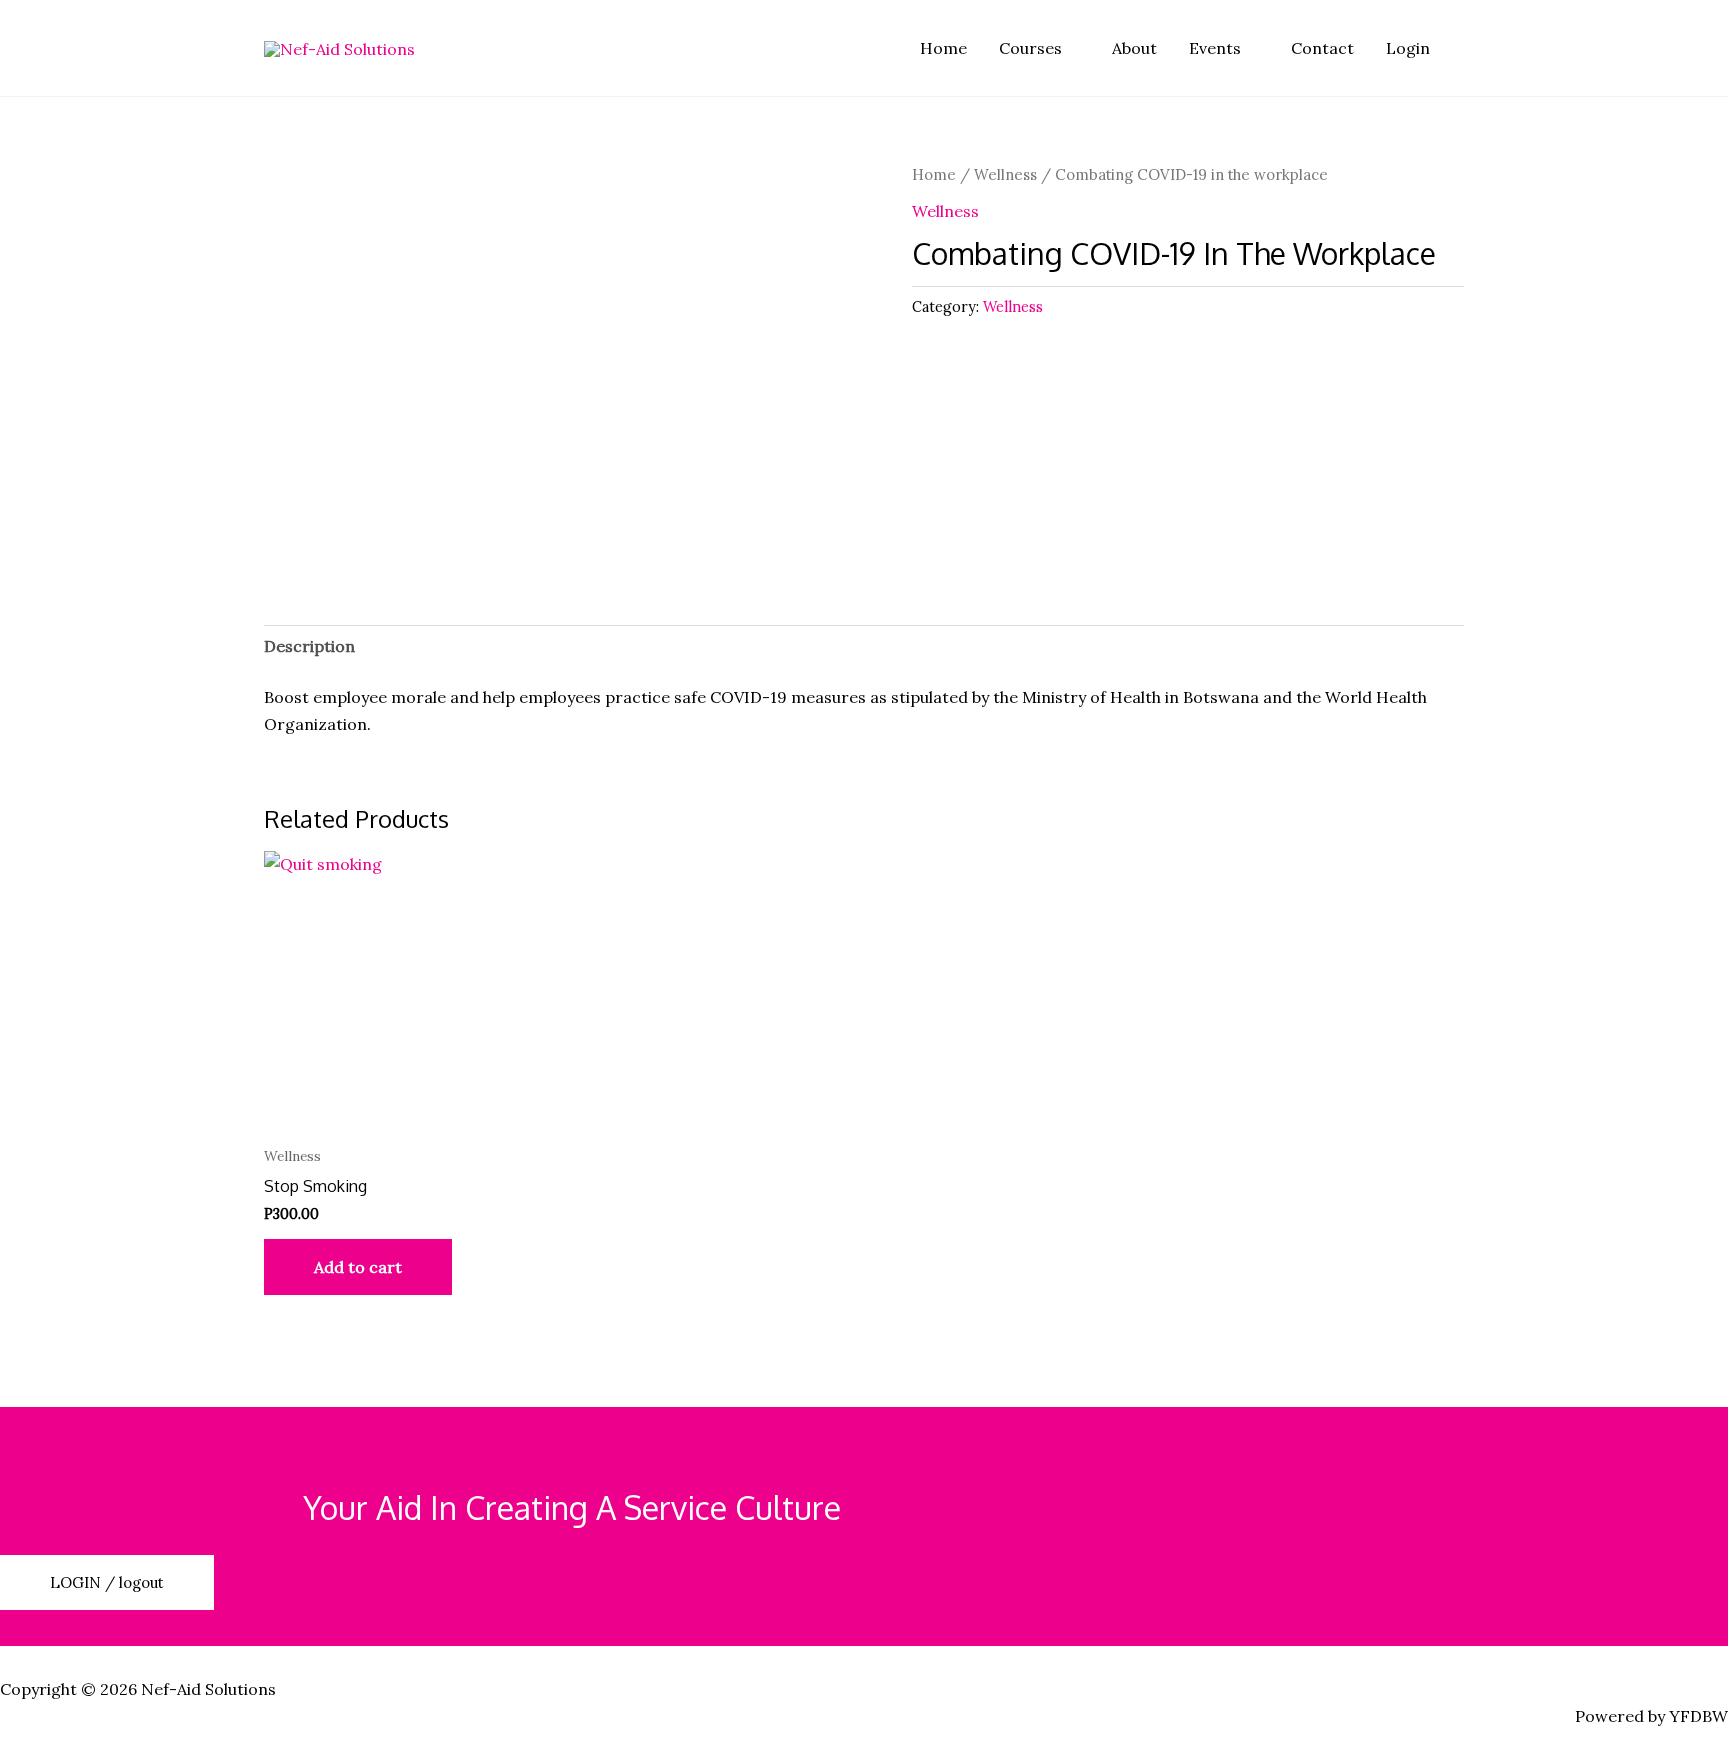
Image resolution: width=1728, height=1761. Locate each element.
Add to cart (358, 1267)
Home (943, 48)
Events (1215, 48)
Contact (1322, 48)
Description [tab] (309, 646)
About (1134, 48)
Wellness (1005, 174)
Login (1408, 48)
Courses (1030, 48)
